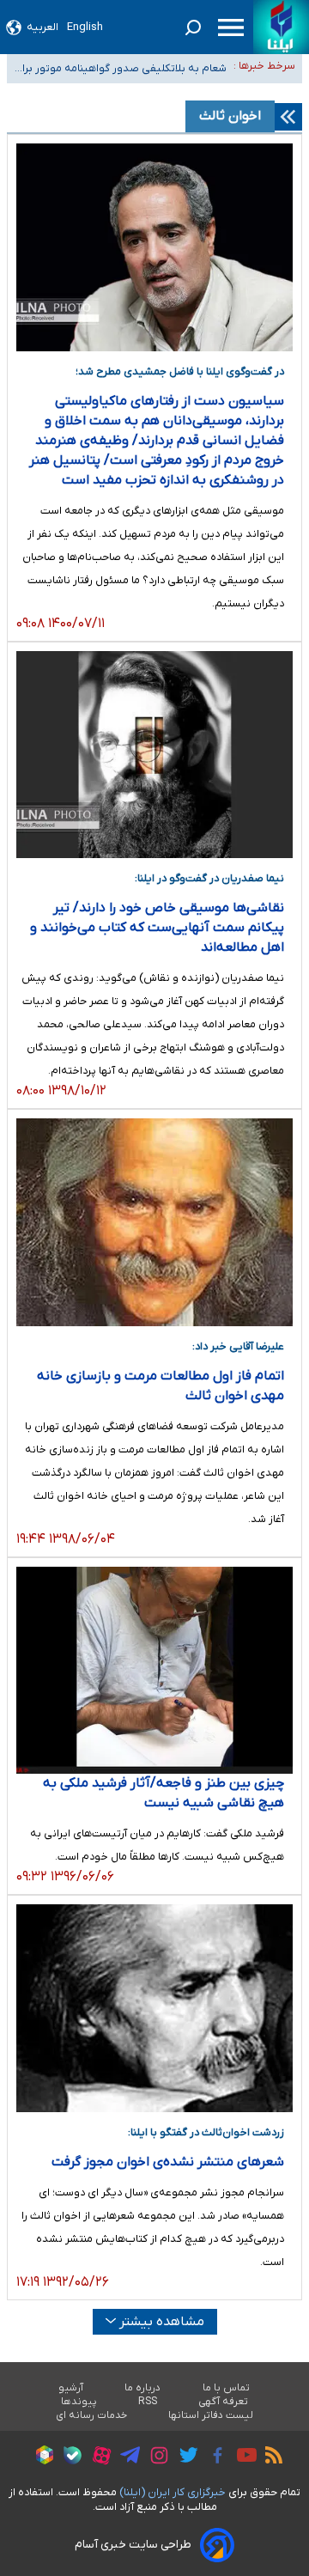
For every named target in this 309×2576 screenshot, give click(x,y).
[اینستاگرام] (155, 2458)
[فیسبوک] (213, 2458)
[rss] (270, 2457)
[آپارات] (97, 2458)
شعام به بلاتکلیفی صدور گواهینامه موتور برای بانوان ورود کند (120, 70)
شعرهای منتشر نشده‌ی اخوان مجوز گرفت (168, 2162)
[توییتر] (184, 2457)
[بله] (68, 2458)
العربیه (42, 27)
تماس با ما (227, 2388)
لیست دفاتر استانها (211, 2415)
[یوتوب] (242, 2457)
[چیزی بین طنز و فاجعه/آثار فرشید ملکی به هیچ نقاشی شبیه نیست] (154, 1671)
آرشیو (71, 2388)
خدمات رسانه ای (91, 2415)
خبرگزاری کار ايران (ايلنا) (173, 2492)
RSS (148, 2402)
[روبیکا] (40, 2457)
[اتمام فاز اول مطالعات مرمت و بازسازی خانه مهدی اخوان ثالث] (154, 1222)
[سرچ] (193, 27)
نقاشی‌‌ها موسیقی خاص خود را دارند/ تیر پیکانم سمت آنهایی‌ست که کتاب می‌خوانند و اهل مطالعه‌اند (157, 928)
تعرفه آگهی (224, 2402)
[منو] (231, 27)
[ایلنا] (281, 27)
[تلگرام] (126, 2457)
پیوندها (79, 2402)
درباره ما (143, 2388)
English (85, 27)
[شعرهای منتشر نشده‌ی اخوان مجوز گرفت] (154, 2008)
